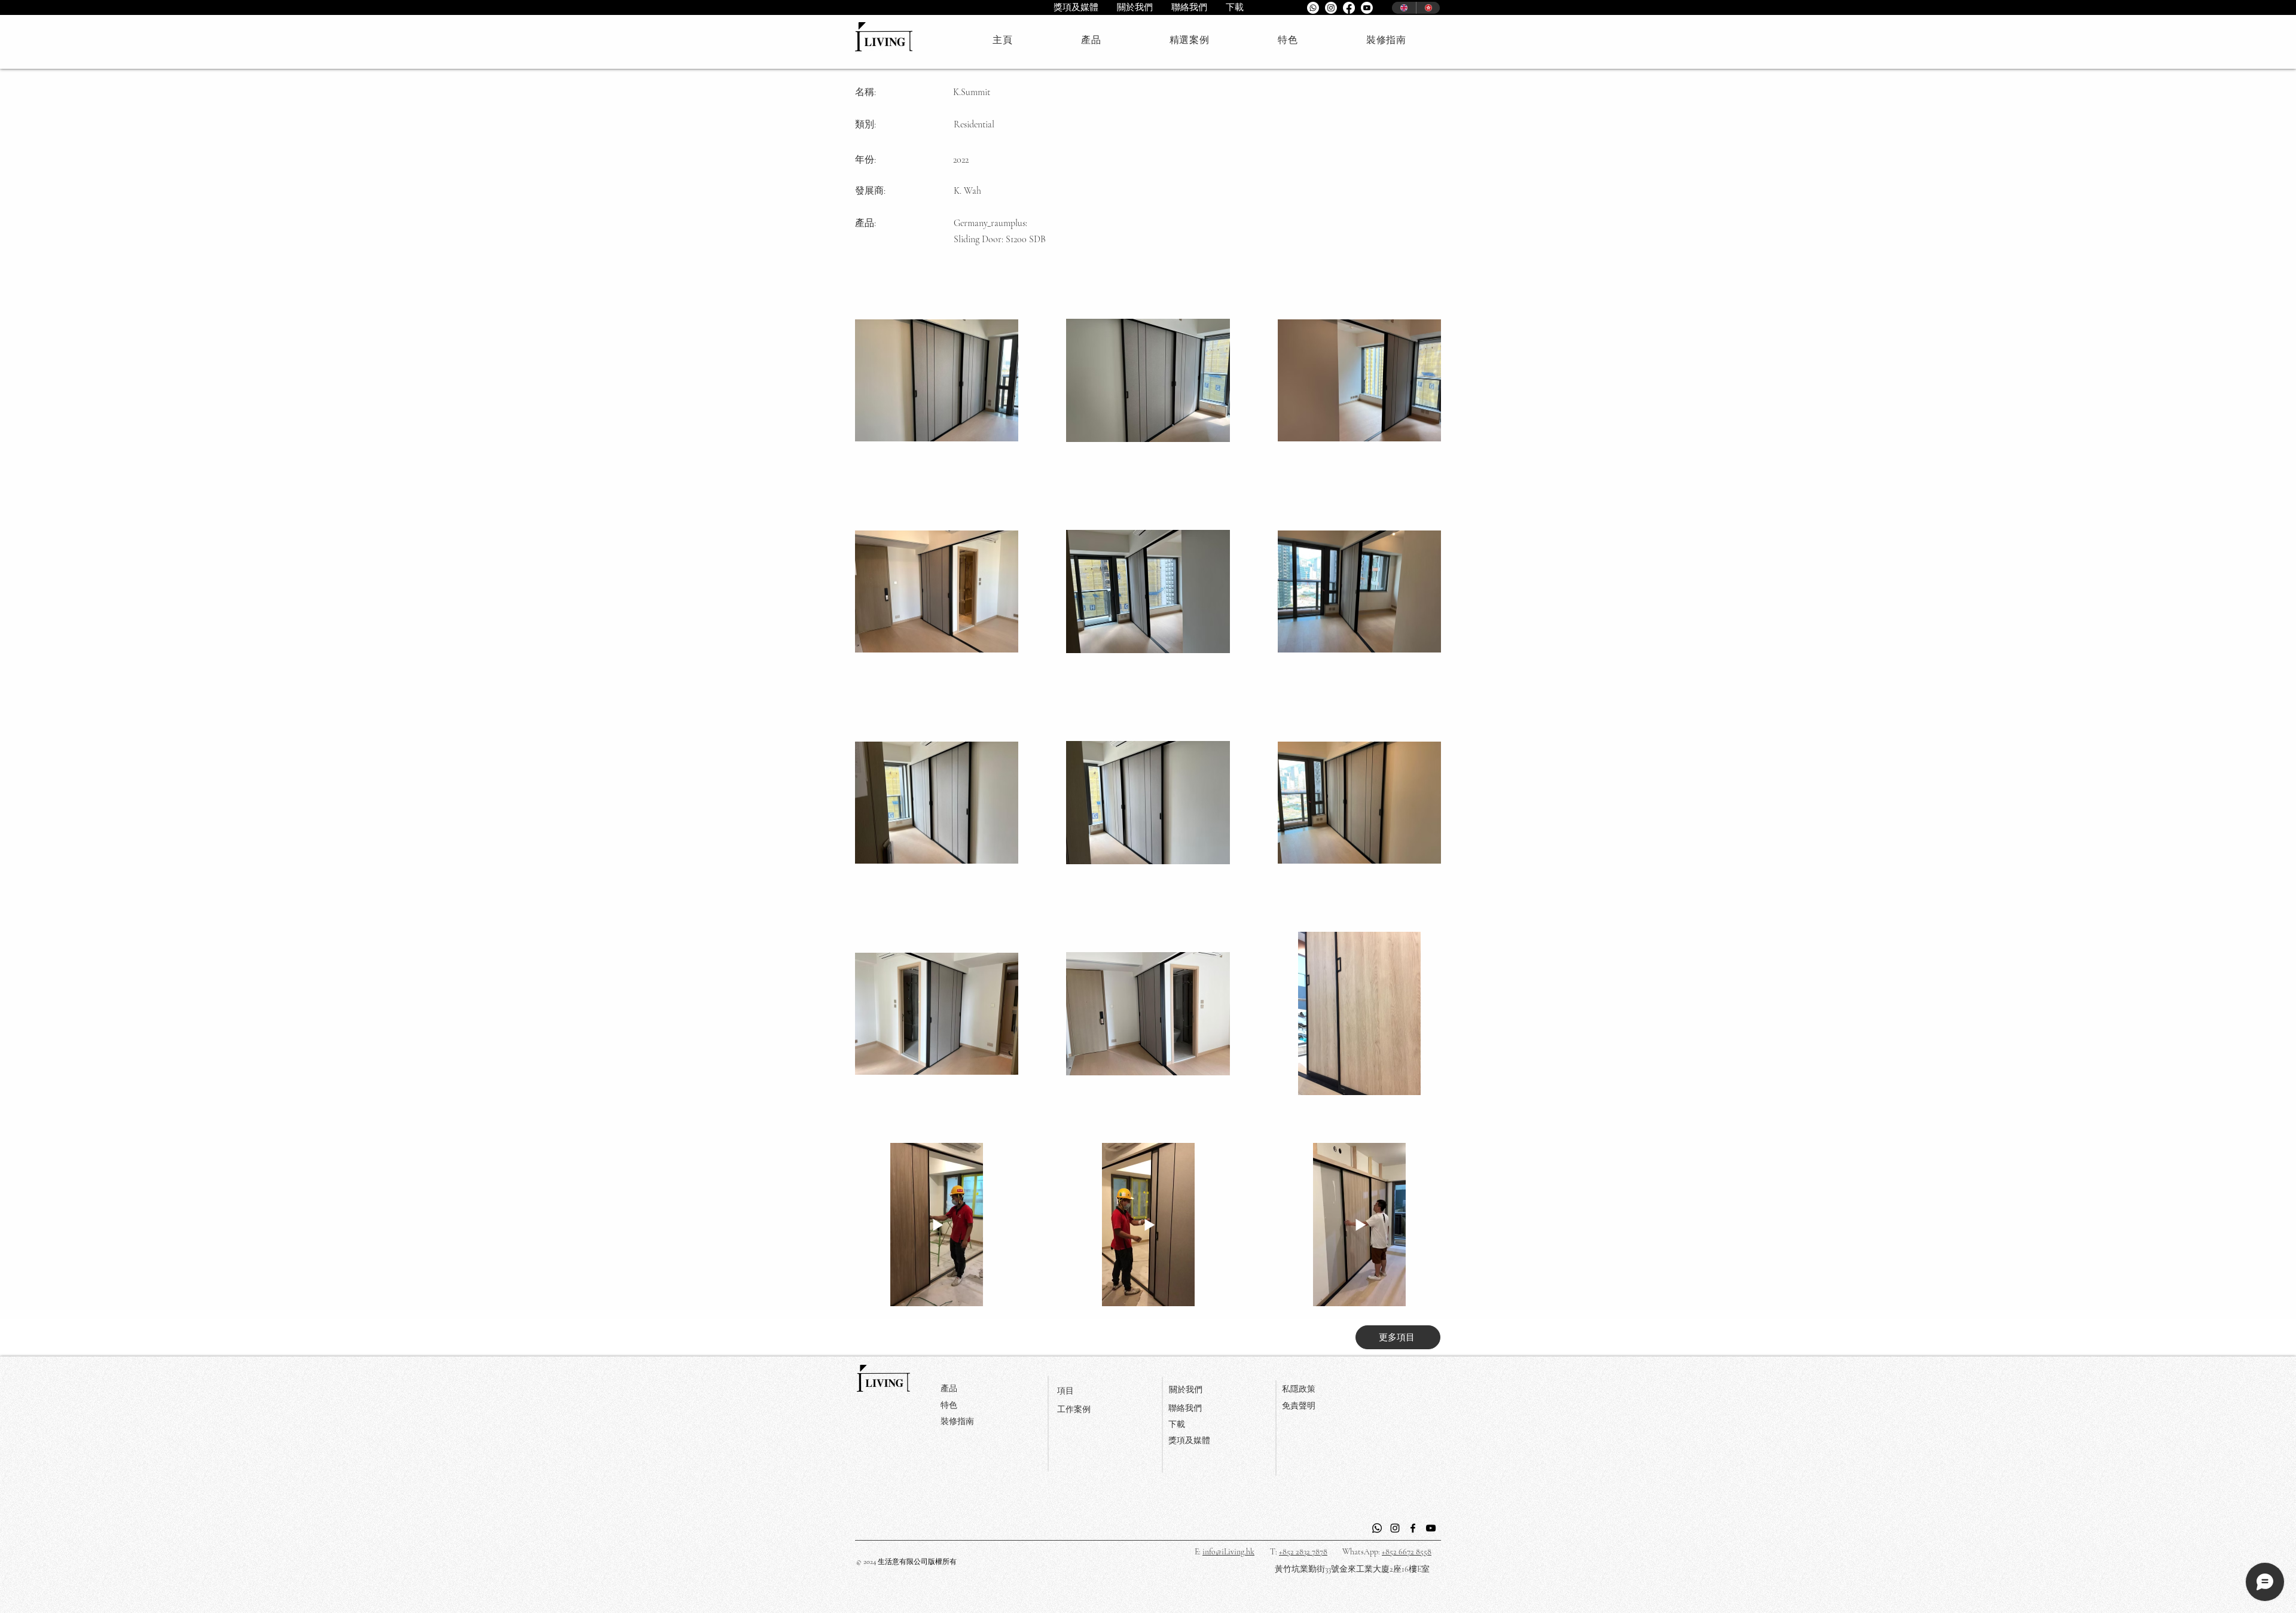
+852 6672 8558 (1407, 1552)
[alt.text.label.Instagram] (1331, 8)
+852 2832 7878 (1303, 1552)
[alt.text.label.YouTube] (1367, 8)
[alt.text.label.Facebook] (1349, 8)
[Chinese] (1428, 8)
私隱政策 (1299, 1389)
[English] (1404, 8)
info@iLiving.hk (1228, 1552)
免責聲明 (1299, 1406)
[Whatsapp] (1313, 8)
